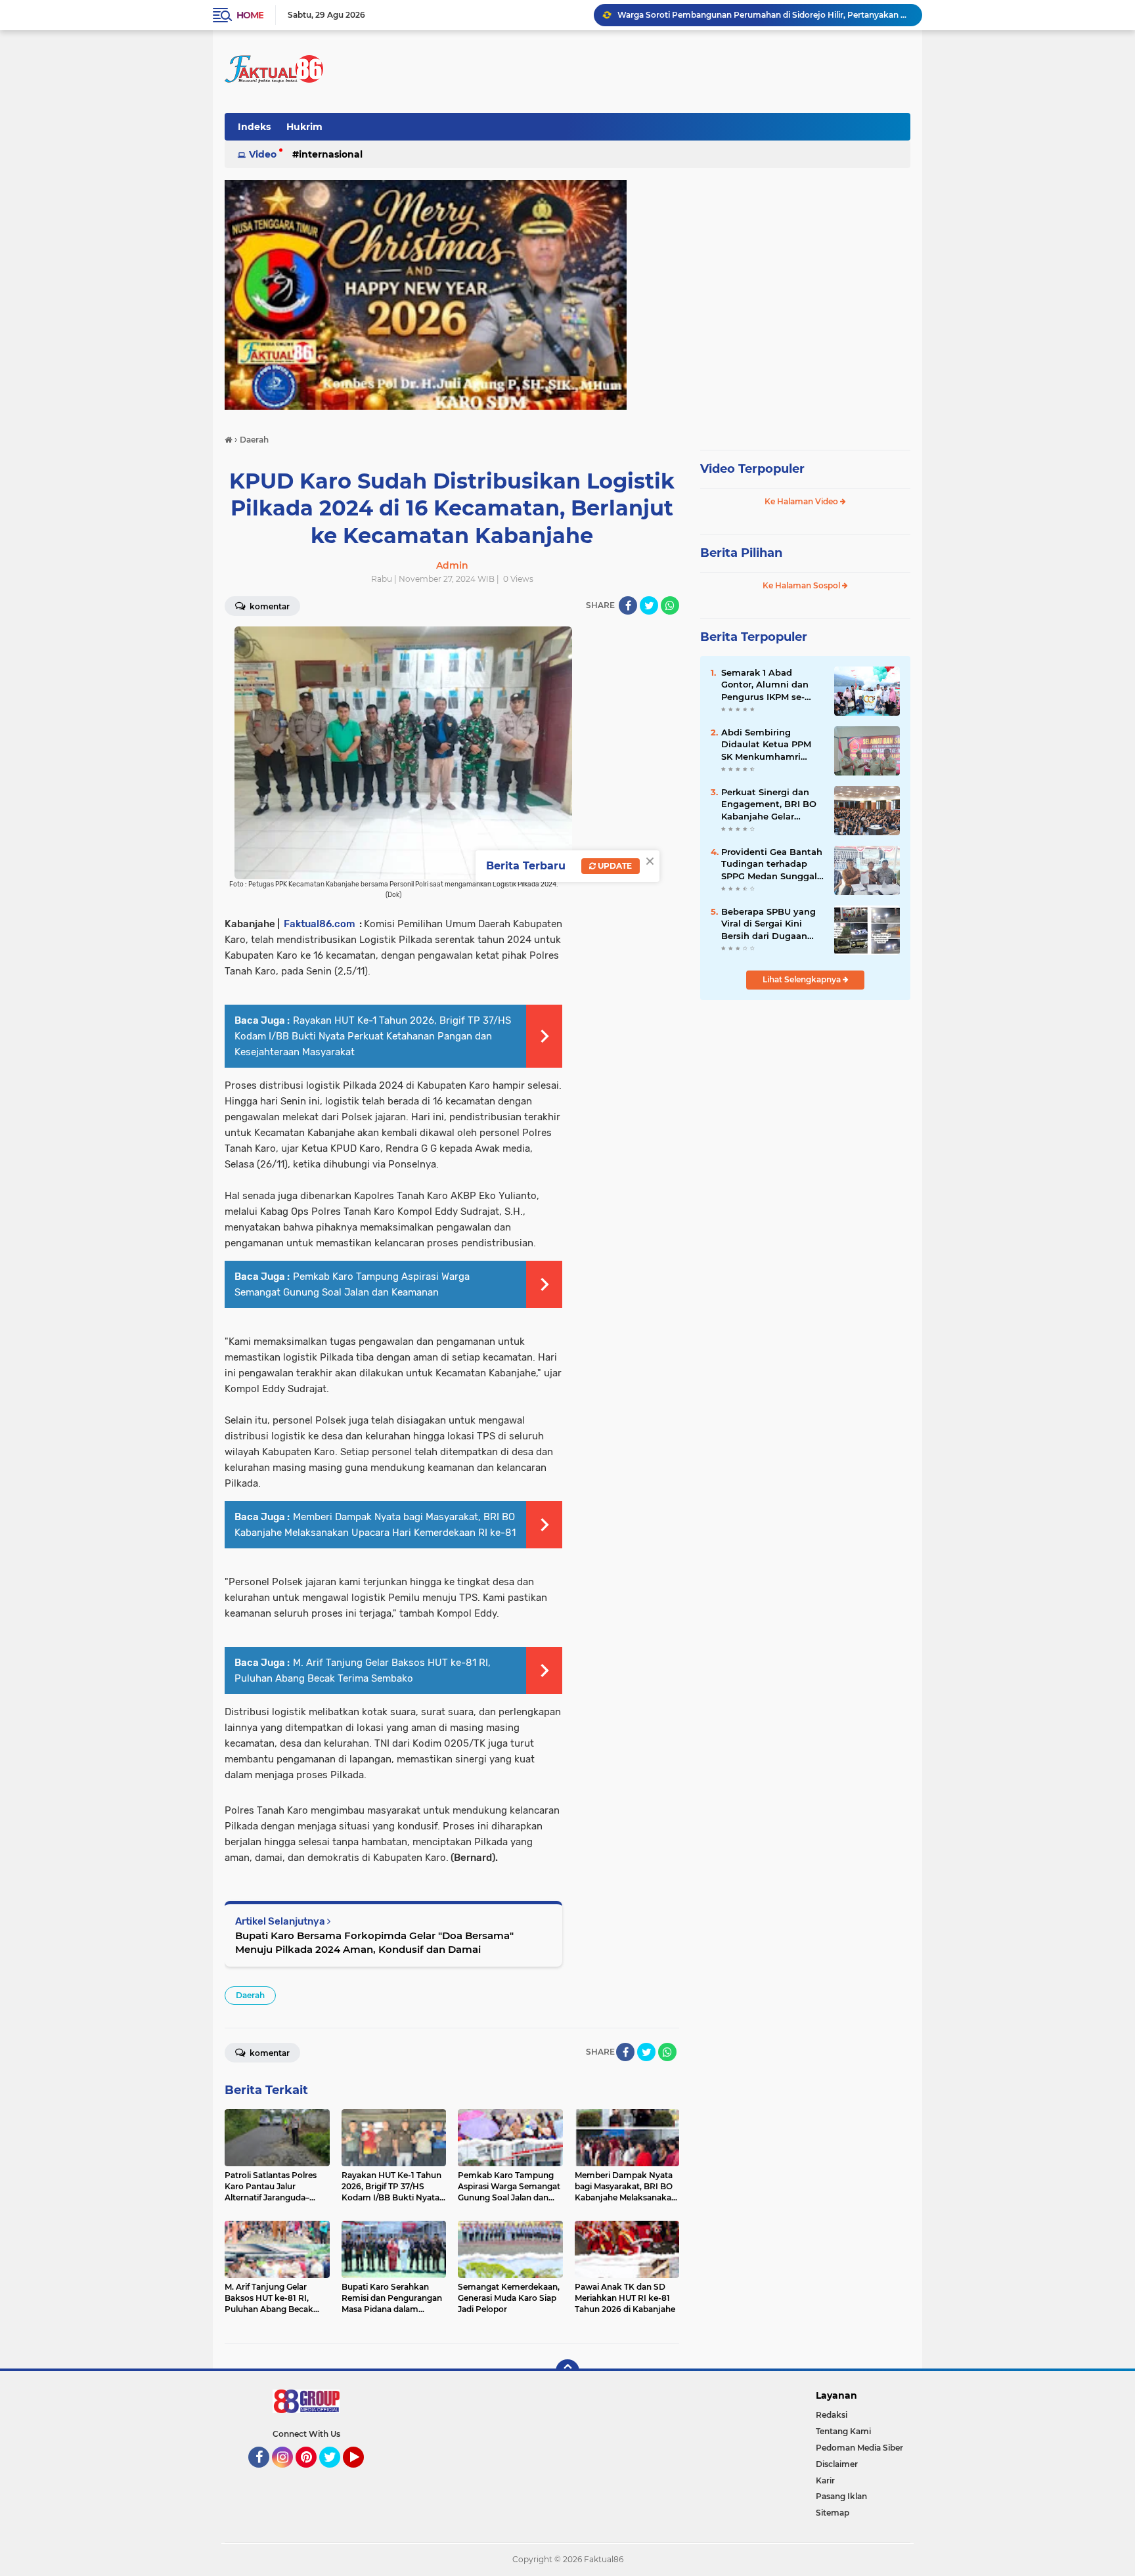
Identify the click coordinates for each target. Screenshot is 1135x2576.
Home (250, 15)
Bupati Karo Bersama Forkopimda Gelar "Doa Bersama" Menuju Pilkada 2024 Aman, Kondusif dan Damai (374, 1942)
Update (614, 866)
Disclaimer (837, 2464)
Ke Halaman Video (802, 501)
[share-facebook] (628, 605)
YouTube (362, 2474)
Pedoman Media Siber (859, 2448)
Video (263, 154)
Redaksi (832, 2415)
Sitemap (833, 2513)
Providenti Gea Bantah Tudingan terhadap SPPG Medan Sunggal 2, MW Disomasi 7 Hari (772, 864)
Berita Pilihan (741, 553)
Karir (825, 2480)
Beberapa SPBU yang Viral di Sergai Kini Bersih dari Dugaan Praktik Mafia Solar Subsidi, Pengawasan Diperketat (768, 924)
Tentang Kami (843, 2431)
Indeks (254, 127)
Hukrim (304, 127)
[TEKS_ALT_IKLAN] (567, 295)
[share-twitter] (649, 605)
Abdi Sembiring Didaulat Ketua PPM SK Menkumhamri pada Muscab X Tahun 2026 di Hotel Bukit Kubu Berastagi (771, 745)
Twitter (336, 2474)
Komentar (269, 606)
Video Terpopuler (752, 469)
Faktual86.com (320, 924)
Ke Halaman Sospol (802, 585)
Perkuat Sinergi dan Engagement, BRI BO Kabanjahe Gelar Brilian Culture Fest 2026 (764, 15)
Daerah (250, 1995)
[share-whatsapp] (670, 605)
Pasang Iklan (841, 2496)
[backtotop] (567, 2371)
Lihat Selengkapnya (803, 979)
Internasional (331, 154)
